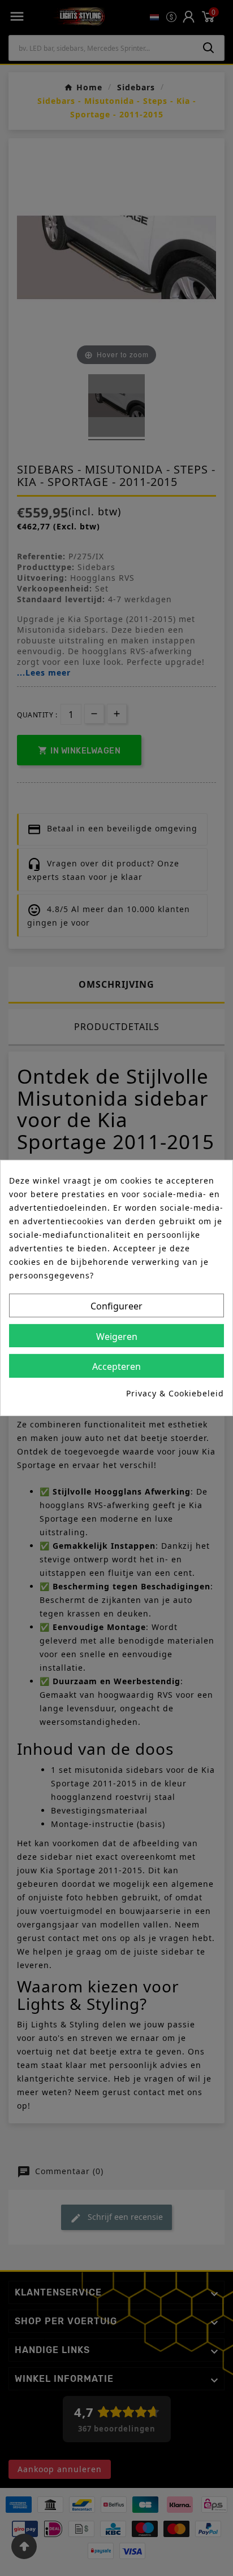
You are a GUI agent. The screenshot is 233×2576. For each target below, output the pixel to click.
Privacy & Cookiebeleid (175, 1393)
